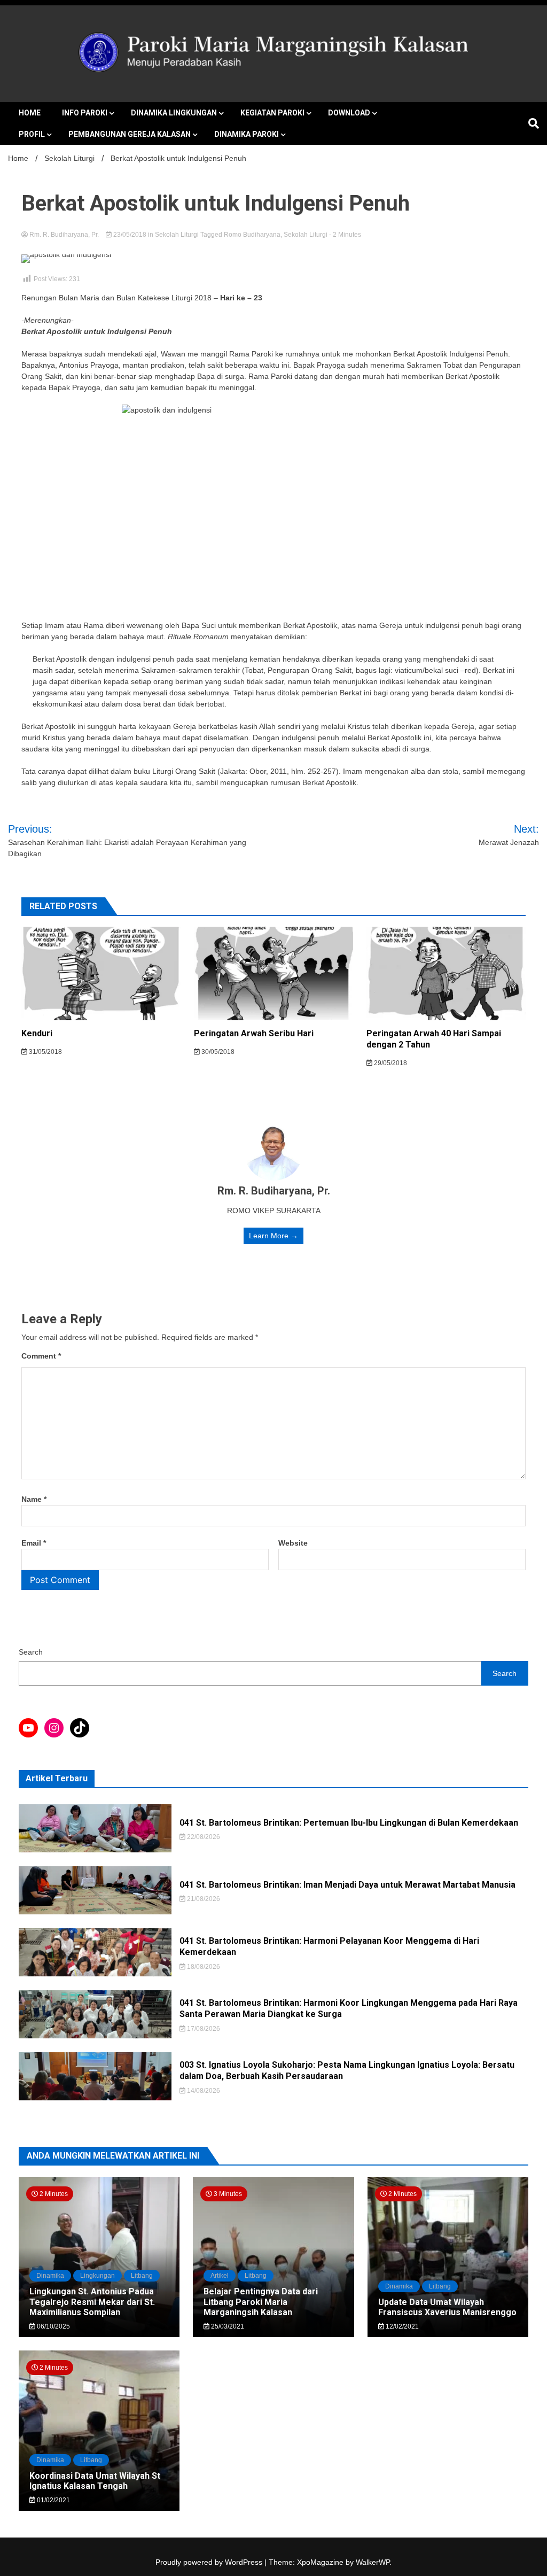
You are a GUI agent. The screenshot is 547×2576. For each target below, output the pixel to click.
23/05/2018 (130, 235)
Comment (41, 1356)
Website (293, 1543)
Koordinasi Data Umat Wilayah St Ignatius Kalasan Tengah (95, 2481)
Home (30, 113)
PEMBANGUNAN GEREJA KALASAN (130, 134)
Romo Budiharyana (252, 235)
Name (34, 1499)
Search (31, 1652)
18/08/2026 (203, 1967)
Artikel (220, 2276)
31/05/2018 (45, 1052)
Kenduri (37, 1033)
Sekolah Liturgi (177, 235)
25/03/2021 (227, 2326)
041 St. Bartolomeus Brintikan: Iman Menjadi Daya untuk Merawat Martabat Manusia (347, 1885)
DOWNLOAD (349, 113)
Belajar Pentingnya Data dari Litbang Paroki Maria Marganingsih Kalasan (261, 2302)
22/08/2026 (203, 1837)
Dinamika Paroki (247, 134)
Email (34, 1543)
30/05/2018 (217, 1052)
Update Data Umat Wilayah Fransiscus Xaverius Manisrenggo (447, 2307)
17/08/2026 (203, 2029)
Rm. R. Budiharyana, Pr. (64, 235)
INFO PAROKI (85, 113)
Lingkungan (97, 2276)
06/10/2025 (53, 2326)
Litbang (142, 2276)
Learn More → (273, 1236)
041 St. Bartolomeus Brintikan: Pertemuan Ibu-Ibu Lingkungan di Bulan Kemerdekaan (349, 1823)
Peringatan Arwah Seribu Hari (254, 1033)
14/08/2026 (203, 2091)
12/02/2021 (401, 2326)
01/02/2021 (53, 2500)
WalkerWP (373, 2562)
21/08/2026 (203, 1899)
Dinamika (50, 2276)
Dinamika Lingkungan (174, 113)
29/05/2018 (390, 1063)
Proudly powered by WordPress (210, 2562)
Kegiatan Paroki (272, 113)
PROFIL (32, 134)
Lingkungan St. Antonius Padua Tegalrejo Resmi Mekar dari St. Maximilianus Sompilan (92, 2302)
